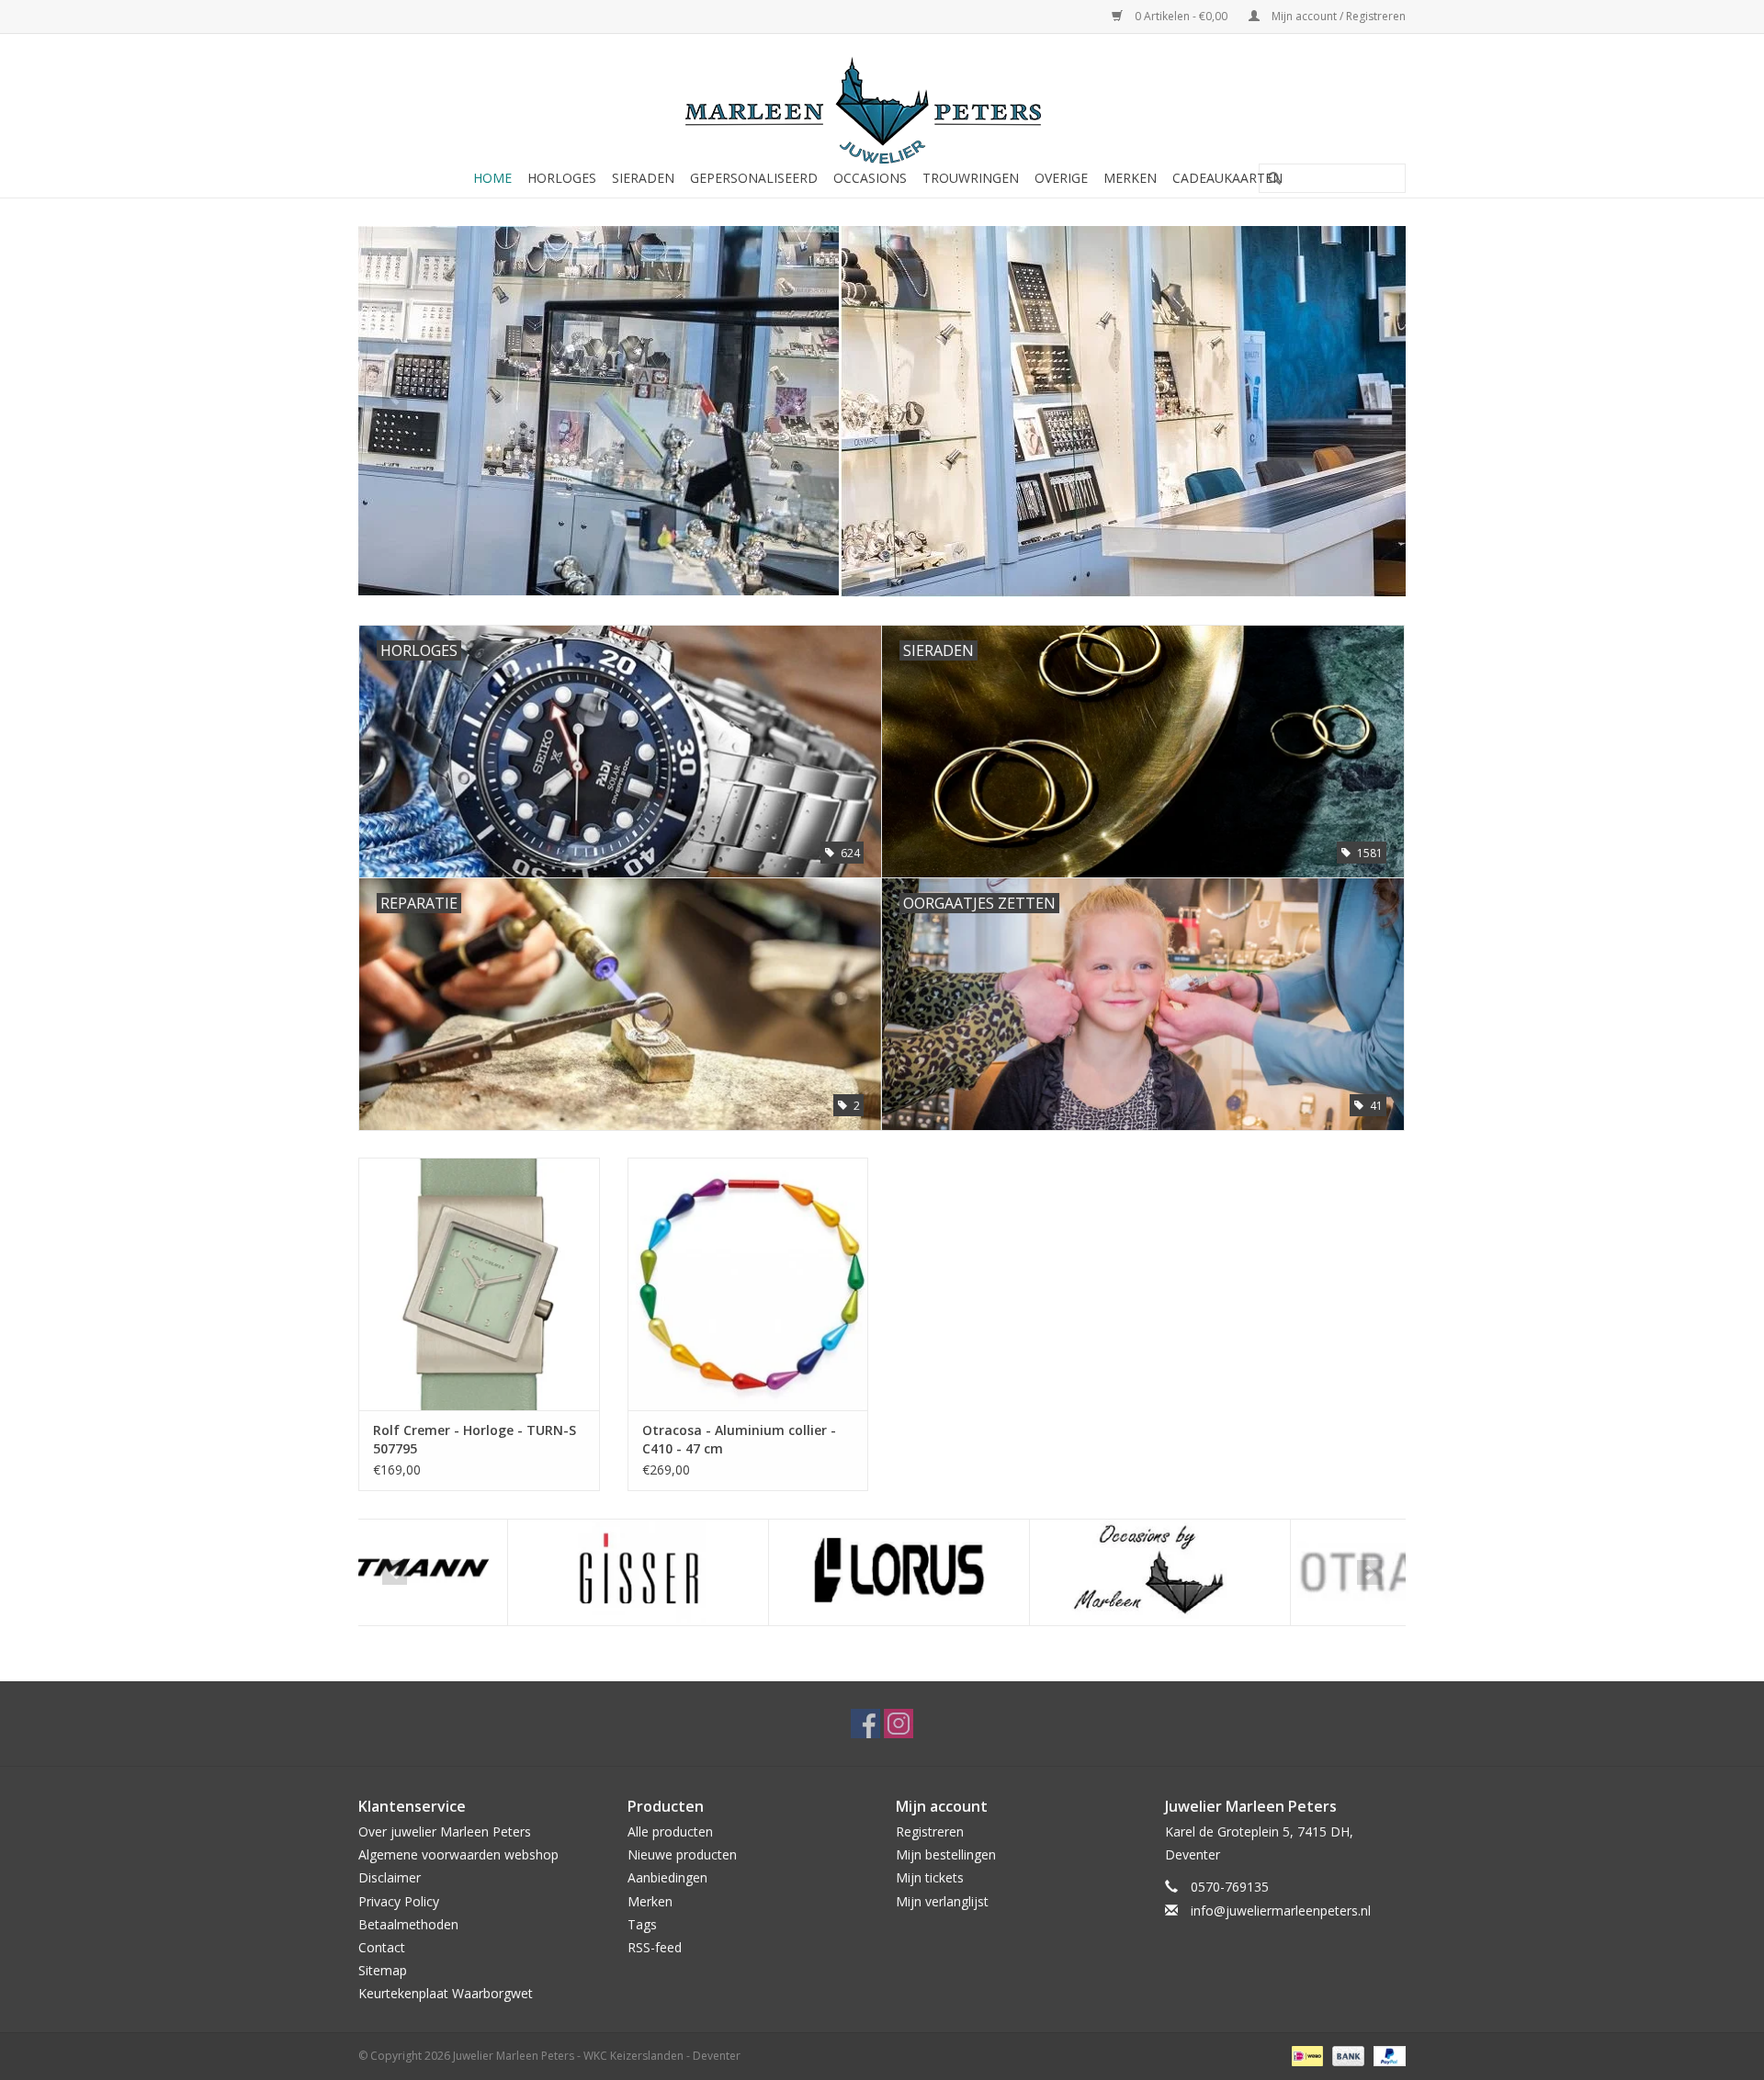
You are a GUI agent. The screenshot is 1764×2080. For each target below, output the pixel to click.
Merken (1130, 178)
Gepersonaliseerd (754, 178)
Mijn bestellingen (946, 1854)
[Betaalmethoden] (1306, 2056)
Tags (642, 1924)
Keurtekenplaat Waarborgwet (446, 1993)
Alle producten (670, 1831)
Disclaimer (390, 1877)
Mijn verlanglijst (942, 1901)
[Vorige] (395, 398)
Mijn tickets (930, 1877)
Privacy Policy (399, 1901)
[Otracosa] (1272, 1572)
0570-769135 (1230, 1887)
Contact (382, 1947)
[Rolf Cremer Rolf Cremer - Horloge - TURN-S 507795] (479, 1284)
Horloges (562, 178)
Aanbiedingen (667, 1877)
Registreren (930, 1831)
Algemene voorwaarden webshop (458, 1854)
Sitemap (383, 1970)
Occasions (870, 178)
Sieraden (643, 178)
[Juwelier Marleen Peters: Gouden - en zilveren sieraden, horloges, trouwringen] (882, 101)
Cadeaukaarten (1227, 178)
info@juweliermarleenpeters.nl (1281, 1910)
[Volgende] (1369, 398)
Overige (1061, 178)
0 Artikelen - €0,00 (1181, 16)
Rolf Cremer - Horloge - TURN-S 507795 (475, 1439)
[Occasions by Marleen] (1011, 1572)
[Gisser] (489, 1572)
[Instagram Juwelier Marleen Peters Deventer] (899, 1724)
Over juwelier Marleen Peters (445, 1831)
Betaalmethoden (408, 1924)
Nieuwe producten (682, 1854)
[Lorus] (750, 1572)
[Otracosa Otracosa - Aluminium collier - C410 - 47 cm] (748, 1284)
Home (492, 178)
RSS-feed (655, 1947)
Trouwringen (971, 178)
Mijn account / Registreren (1337, 16)
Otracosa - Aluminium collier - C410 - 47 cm (739, 1439)
